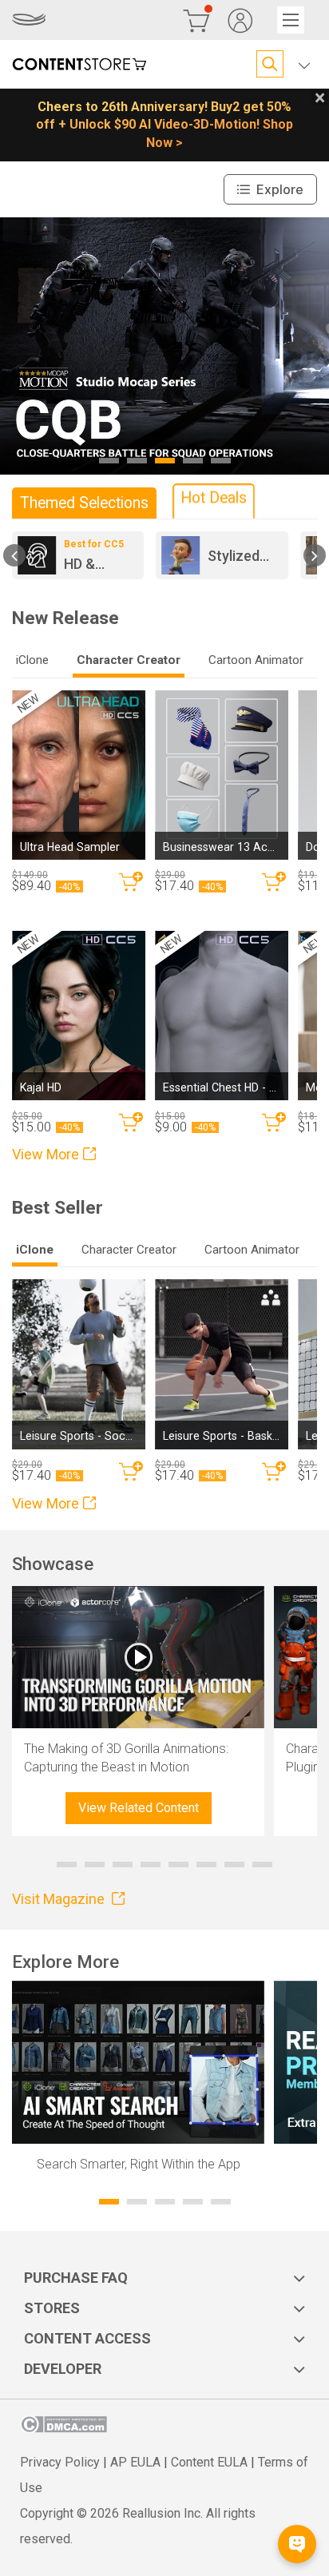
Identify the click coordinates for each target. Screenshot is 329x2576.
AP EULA (135, 2462)
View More (46, 1154)
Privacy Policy (60, 2462)
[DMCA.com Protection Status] (63, 2429)
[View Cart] (196, 20)
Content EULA (209, 2462)
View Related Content (139, 1808)
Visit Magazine (60, 1899)
